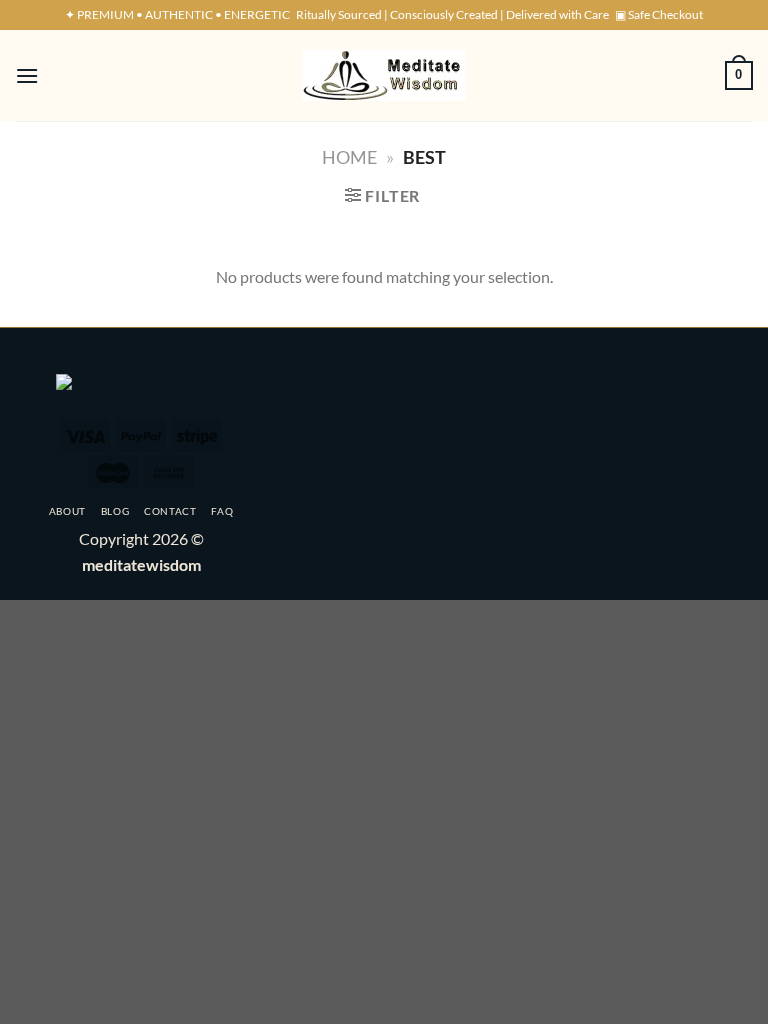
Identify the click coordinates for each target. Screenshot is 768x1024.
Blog (115, 511)
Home (349, 157)
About (67, 511)
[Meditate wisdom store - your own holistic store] (384, 75)
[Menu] (27, 75)
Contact (170, 511)
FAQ (222, 511)
